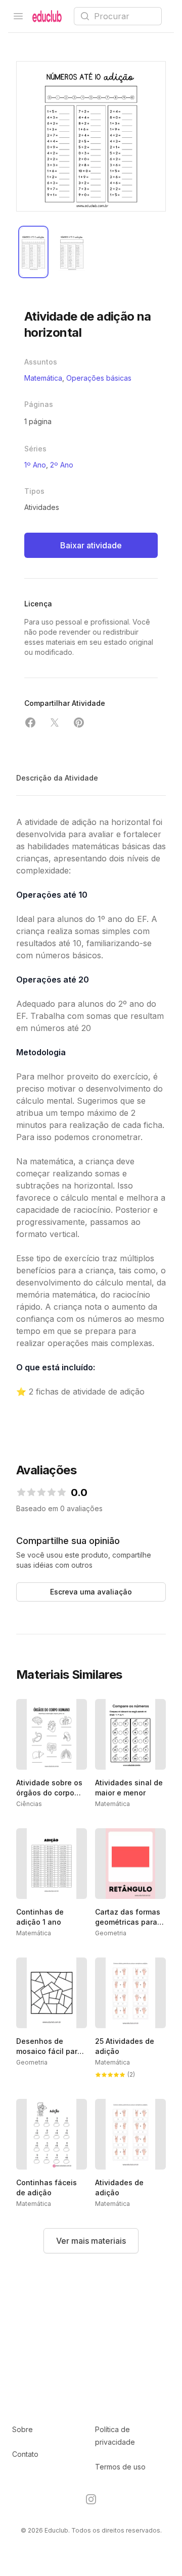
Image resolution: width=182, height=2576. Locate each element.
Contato (25, 2454)
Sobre (22, 2429)
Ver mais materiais (91, 2241)
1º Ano (35, 465)
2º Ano (62, 465)
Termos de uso (120, 2467)
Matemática (43, 378)
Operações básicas (99, 378)
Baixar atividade (91, 545)
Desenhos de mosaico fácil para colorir (49, 2051)
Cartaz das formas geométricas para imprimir (128, 1922)
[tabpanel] (91, 136)
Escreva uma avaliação (91, 1592)
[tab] (33, 252)
